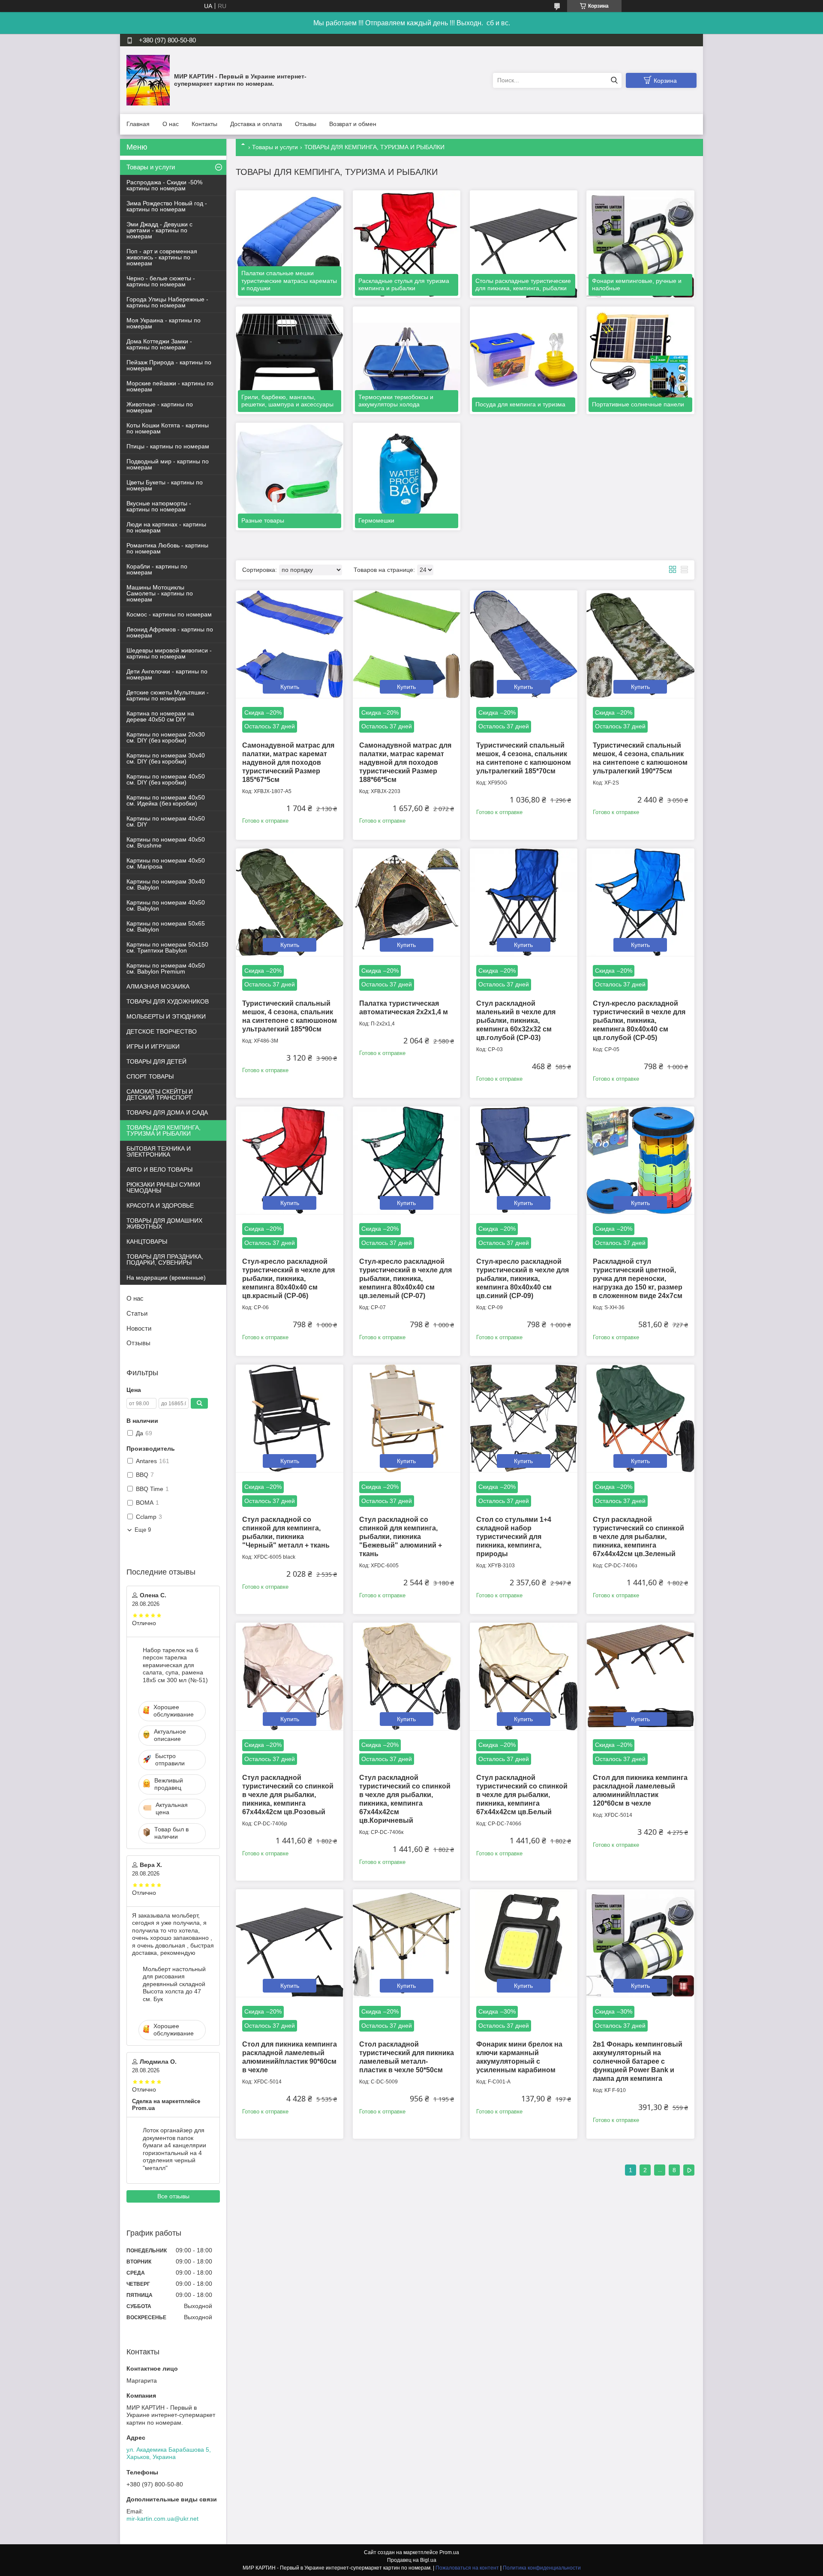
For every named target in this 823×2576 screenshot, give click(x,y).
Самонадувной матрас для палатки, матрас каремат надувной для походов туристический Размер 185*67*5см (288, 762)
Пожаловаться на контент (467, 2568)
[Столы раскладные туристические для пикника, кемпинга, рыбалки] (524, 244)
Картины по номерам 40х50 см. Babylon (166, 905)
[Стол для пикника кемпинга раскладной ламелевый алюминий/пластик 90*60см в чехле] (290, 1943)
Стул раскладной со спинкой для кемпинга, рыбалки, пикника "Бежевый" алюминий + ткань (401, 1537)
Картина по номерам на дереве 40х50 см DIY (160, 716)
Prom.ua (449, 2552)
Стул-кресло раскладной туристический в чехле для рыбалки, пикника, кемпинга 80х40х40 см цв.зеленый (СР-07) (405, 1279)
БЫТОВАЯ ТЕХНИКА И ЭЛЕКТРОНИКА (159, 1151)
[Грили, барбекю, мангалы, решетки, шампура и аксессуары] (290, 360)
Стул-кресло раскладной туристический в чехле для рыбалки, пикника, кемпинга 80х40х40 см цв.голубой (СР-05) (639, 1020)
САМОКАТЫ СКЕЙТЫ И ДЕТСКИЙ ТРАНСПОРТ (160, 1094)
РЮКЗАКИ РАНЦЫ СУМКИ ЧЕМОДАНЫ (163, 1187)
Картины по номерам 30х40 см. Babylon (166, 884)
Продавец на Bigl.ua (412, 2560)
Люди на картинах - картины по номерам (166, 527)
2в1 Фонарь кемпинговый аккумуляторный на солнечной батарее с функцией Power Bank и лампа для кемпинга (638, 2061)
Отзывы (306, 124)
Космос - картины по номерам (169, 614)
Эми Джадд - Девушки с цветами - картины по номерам (159, 230)
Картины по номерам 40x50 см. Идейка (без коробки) (166, 800)
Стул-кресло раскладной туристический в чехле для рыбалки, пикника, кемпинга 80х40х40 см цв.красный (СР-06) (288, 1279)
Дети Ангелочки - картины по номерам (167, 674)
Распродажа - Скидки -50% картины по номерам (164, 185)
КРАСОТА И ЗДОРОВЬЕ (160, 1205)
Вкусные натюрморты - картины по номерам (159, 506)
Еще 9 (143, 1530)
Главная (138, 124)
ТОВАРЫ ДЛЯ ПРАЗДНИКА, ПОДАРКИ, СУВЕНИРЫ (165, 1259)
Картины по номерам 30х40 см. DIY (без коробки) (166, 758)
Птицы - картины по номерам (168, 446)
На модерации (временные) (166, 1277)
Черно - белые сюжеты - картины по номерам (161, 281)
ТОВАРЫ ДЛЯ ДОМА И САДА (167, 1112)
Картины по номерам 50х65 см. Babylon (166, 926)
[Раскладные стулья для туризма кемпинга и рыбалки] (407, 244)
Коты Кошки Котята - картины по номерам (168, 428)
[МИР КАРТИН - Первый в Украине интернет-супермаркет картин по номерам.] (148, 80)
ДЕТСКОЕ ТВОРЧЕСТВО (162, 1031)
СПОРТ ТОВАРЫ (150, 1076)
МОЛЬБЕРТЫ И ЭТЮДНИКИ (166, 1016)
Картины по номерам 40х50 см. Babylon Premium (166, 968)
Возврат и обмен (353, 124)
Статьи (137, 1313)
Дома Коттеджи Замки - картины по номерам (159, 344)
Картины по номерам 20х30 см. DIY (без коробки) (166, 737)
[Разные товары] (290, 476)
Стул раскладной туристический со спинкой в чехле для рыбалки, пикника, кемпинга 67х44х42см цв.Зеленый (638, 1537)
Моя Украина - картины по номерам (164, 323)
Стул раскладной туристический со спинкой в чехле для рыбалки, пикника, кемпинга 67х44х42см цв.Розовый (288, 1795)
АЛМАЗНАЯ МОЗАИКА (158, 986)
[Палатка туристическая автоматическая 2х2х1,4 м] (407, 902)
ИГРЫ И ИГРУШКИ (153, 1046)
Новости (139, 1328)
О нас (171, 124)
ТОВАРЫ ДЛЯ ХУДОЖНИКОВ (168, 1001)
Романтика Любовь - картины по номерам (167, 548)
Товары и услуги (275, 147)
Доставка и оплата (256, 124)
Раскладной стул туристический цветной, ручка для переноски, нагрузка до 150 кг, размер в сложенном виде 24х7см (638, 1279)
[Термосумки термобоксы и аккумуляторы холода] (407, 360)
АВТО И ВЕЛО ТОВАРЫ (159, 1169)
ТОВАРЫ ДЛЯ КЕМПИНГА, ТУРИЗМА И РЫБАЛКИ (164, 1130)
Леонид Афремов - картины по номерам (170, 632)
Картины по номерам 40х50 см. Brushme (166, 842)
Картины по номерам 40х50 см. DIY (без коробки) (166, 779)
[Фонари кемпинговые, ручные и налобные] (640, 244)
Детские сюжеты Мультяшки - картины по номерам (168, 695)
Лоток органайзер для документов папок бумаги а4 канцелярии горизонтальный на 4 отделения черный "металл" (174, 2149)
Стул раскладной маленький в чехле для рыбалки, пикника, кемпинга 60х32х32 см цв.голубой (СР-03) (516, 1020)
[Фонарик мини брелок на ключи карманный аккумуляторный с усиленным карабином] (524, 1943)
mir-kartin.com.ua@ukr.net (162, 2519)
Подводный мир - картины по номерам (168, 464)
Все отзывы (173, 2196)
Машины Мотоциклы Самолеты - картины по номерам (160, 593)
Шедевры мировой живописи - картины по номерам (169, 653)
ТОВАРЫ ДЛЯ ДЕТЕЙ (156, 1061)
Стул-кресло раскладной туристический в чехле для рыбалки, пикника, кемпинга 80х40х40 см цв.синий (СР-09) (523, 1279)
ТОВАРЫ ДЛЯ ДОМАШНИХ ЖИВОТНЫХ (164, 1223)
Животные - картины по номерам (160, 407)
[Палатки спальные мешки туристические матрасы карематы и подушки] (290, 244)
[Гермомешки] (407, 476)
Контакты (204, 124)
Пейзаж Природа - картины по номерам (169, 365)
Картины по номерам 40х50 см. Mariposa (166, 863)
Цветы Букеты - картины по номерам (165, 485)
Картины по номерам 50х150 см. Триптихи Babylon (167, 947)
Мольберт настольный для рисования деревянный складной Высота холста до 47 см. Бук (174, 1984)
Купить (290, 687)
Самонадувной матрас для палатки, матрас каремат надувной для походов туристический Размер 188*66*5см (405, 762)
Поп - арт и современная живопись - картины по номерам (162, 257)
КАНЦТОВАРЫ (147, 1241)
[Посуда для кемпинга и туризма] (524, 360)
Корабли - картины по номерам (157, 569)
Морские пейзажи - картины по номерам (170, 386)
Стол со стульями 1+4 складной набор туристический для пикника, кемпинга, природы (514, 1537)
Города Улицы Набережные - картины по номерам (167, 302)
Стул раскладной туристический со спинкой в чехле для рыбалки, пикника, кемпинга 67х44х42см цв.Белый (522, 1795)
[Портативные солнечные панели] (640, 360)
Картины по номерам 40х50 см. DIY (166, 821)
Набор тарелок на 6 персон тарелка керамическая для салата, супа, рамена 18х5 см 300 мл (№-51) (175, 1665)
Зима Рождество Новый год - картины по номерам (167, 206)
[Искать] (614, 80)
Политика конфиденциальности (542, 2568)
